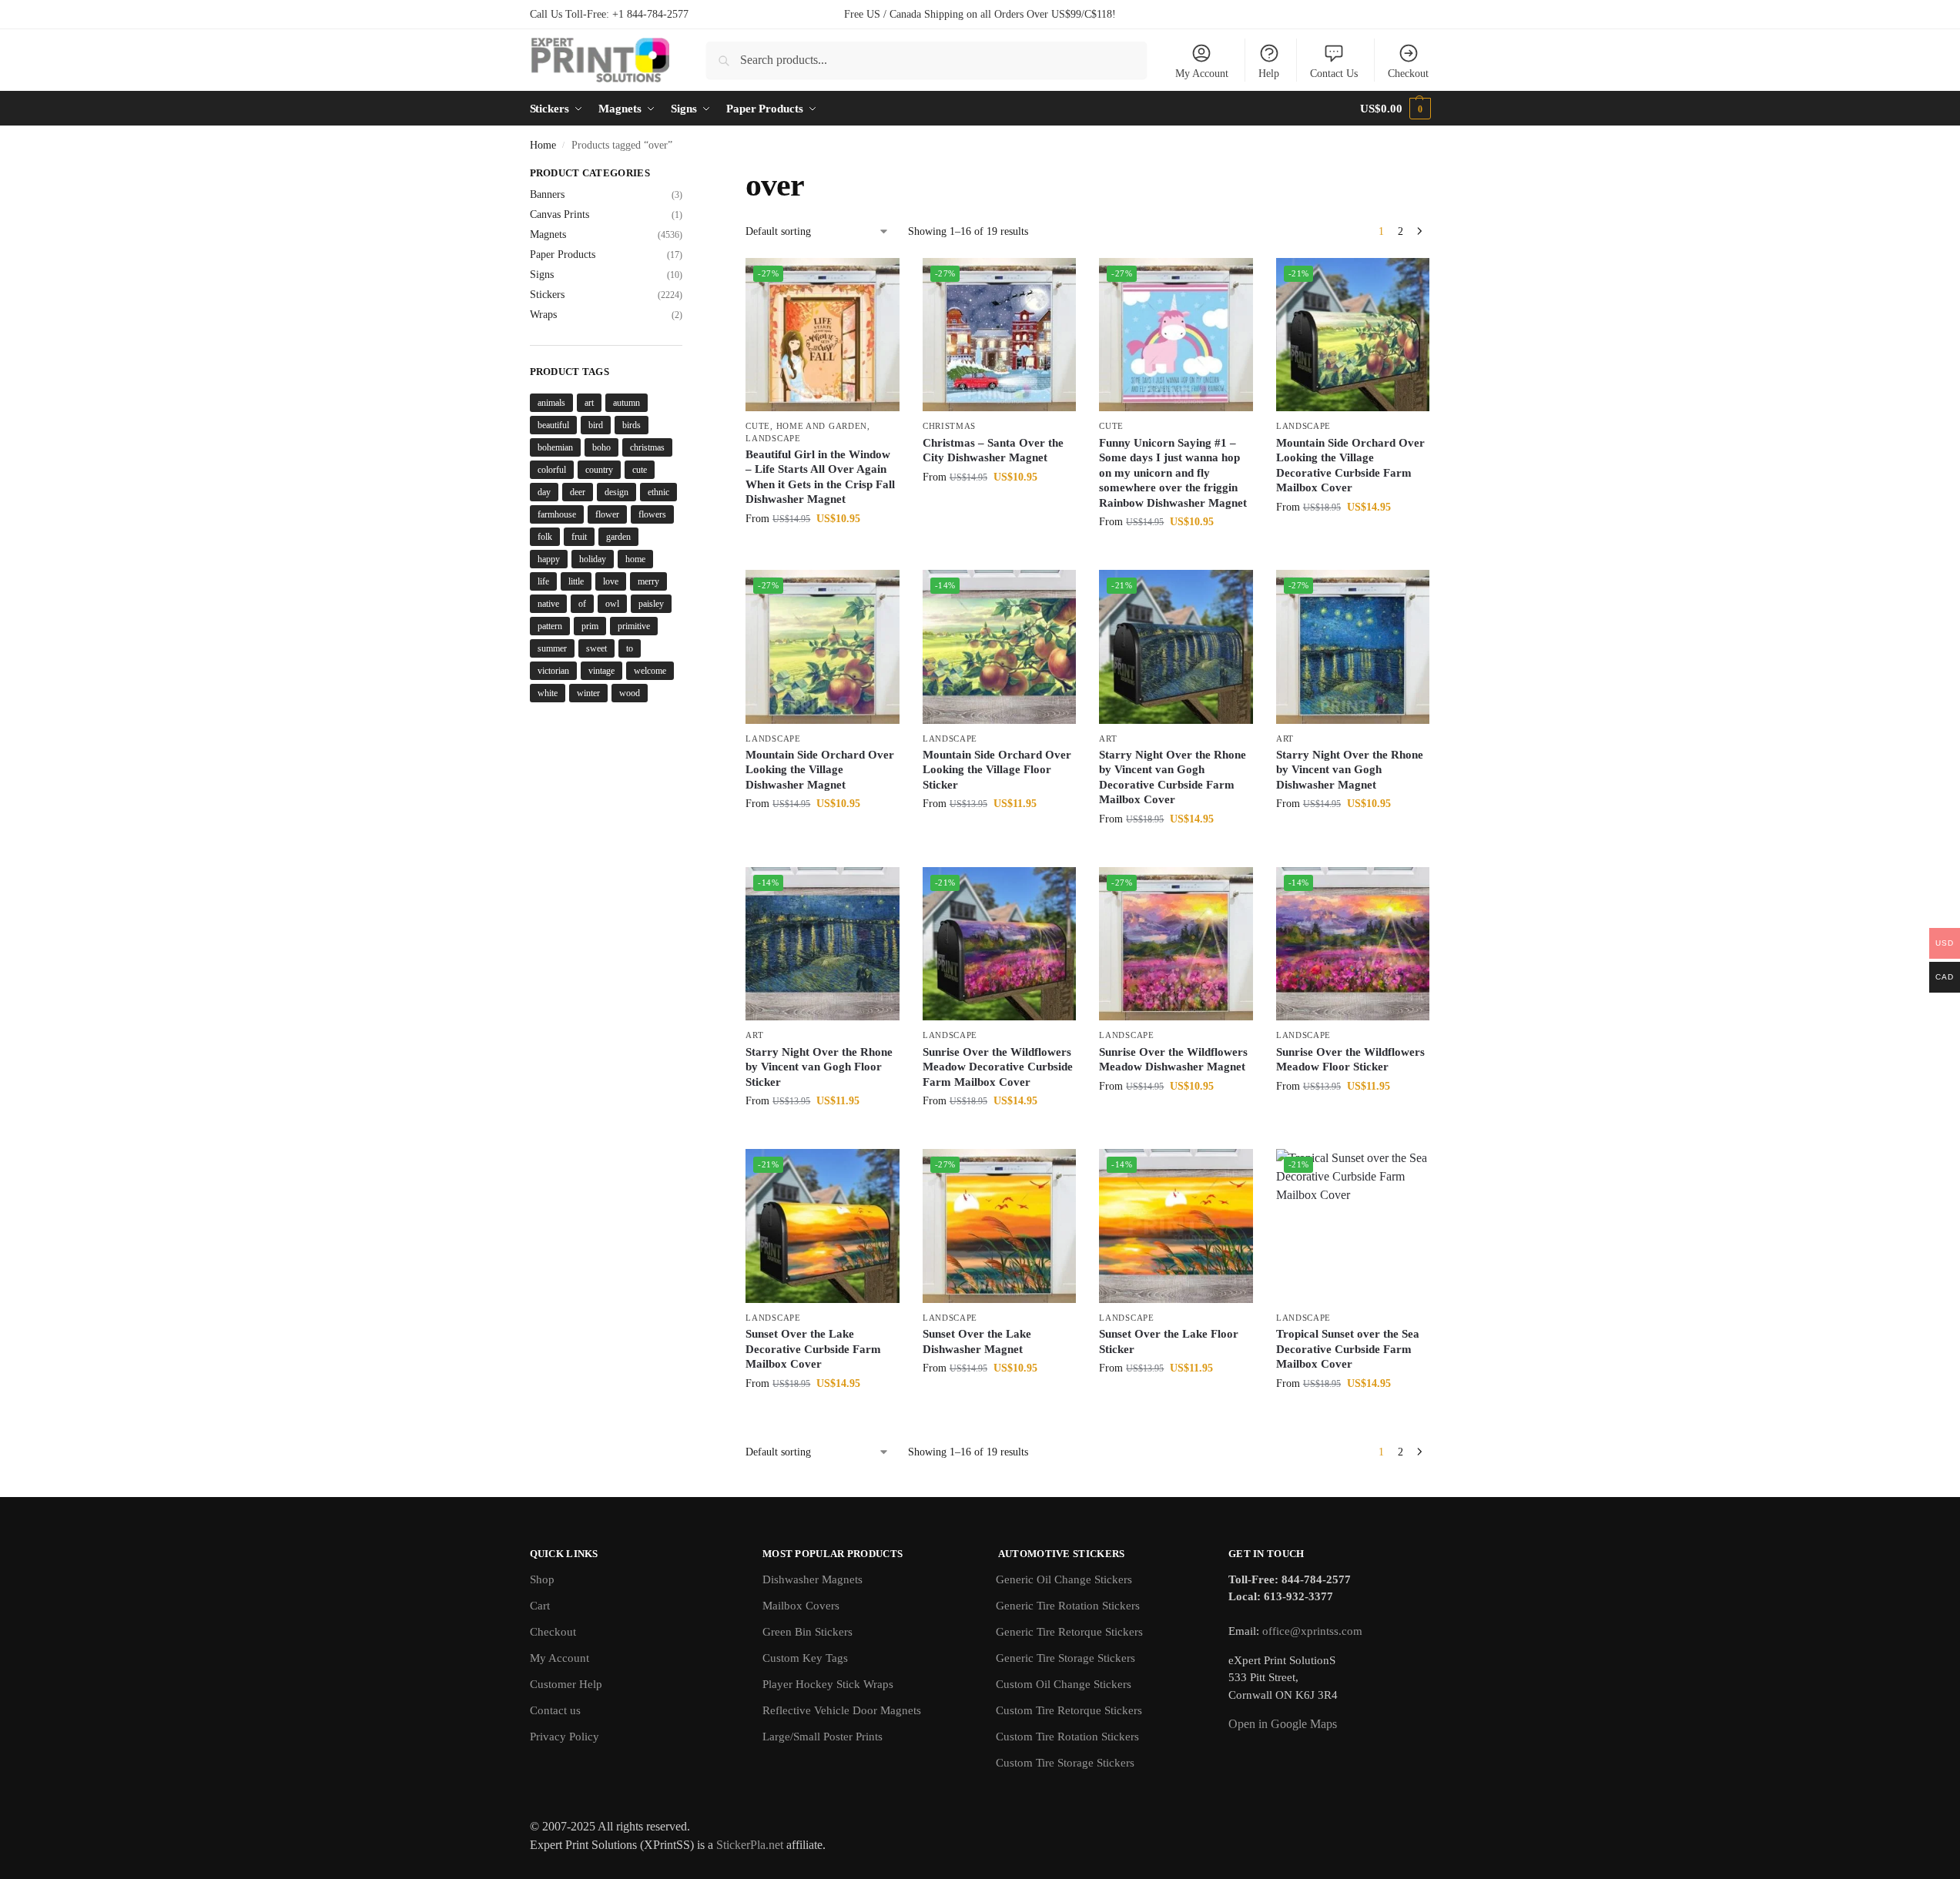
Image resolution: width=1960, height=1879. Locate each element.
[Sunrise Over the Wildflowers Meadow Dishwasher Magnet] (1176, 944)
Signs (542, 275)
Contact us (555, 1710)
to (630, 648)
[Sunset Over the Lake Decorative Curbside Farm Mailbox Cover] (823, 1226)
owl (612, 604)
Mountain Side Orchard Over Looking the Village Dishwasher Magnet (820, 770)
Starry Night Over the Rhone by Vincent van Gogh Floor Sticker (819, 1067)
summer (552, 648)
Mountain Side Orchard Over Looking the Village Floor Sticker (997, 770)
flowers (652, 514)
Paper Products (563, 255)
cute (640, 470)
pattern (550, 626)
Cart (540, 1606)
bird (596, 425)
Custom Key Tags (805, 1658)
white (548, 693)
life (543, 581)
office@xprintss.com (1312, 1631)
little (576, 581)
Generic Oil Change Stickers (1064, 1579)
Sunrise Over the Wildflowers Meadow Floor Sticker (1350, 1060)
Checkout (1408, 74)
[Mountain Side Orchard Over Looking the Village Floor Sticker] (1000, 647)
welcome (650, 671)
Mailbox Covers (801, 1606)
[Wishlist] (876, 281)
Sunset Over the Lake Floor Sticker (1169, 1341)
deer (578, 492)
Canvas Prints (560, 214)
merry (648, 581)
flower (607, 514)
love (611, 581)
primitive (634, 626)
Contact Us (1334, 74)
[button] (1395, 109)
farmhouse (557, 514)
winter (588, 693)
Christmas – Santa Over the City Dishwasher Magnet (993, 450)
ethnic (658, 492)
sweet (596, 648)
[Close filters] (687, 175)
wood (630, 693)
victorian (553, 671)
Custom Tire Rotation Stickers (1067, 1737)
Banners (547, 194)
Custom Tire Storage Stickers (1065, 1763)
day (544, 492)
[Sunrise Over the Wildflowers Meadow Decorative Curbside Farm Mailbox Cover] (1000, 944)
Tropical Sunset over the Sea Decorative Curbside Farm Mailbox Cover (1348, 1349)
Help (1269, 74)
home (635, 559)
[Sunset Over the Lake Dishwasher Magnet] (1000, 1226)
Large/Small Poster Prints (823, 1737)
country (599, 470)
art (589, 403)
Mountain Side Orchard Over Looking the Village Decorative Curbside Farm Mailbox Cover (1350, 466)
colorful (552, 470)
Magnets (548, 234)
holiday (593, 559)
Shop (542, 1579)
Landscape (773, 438)
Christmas (949, 426)
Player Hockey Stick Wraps (828, 1684)
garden (618, 537)
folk (545, 537)
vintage (601, 671)
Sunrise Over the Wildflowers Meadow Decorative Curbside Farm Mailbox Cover (998, 1067)
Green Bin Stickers (807, 1632)
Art (1108, 739)
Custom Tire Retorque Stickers (1069, 1710)
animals (551, 403)
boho (601, 447)
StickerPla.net (750, 1845)
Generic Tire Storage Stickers (1065, 1658)
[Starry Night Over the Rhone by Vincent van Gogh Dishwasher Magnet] (1353, 647)
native (548, 604)
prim (590, 626)
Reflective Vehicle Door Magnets (842, 1710)
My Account (1202, 74)
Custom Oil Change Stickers (1064, 1684)
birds (632, 425)
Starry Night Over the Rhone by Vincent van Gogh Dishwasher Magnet (1350, 770)
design (616, 492)
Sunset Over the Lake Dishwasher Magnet (977, 1341)
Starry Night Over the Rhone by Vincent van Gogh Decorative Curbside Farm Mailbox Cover (1173, 777)
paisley (651, 604)
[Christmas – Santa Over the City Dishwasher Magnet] (1000, 335)
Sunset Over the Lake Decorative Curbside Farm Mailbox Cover (813, 1349)
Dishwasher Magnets (812, 1579)
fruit (579, 537)
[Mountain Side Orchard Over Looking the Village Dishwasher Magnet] (823, 647)
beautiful (553, 425)
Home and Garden (822, 426)
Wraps (543, 315)
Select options (823, 551)
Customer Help (566, 1684)
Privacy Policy (565, 1737)
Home (543, 145)
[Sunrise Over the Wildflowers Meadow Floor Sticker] (1353, 944)
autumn (627, 403)
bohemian (555, 447)
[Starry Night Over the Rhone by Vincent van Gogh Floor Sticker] (823, 944)
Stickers (547, 295)
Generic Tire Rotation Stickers (1068, 1606)
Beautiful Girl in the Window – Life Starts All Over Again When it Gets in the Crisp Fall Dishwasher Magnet (820, 477)
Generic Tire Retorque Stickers (1069, 1632)
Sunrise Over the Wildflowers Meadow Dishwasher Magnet (1173, 1060)
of (582, 604)
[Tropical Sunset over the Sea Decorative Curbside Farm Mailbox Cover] (1353, 1226)
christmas (647, 447)
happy (549, 559)
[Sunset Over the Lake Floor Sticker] (1176, 1226)
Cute (758, 426)
